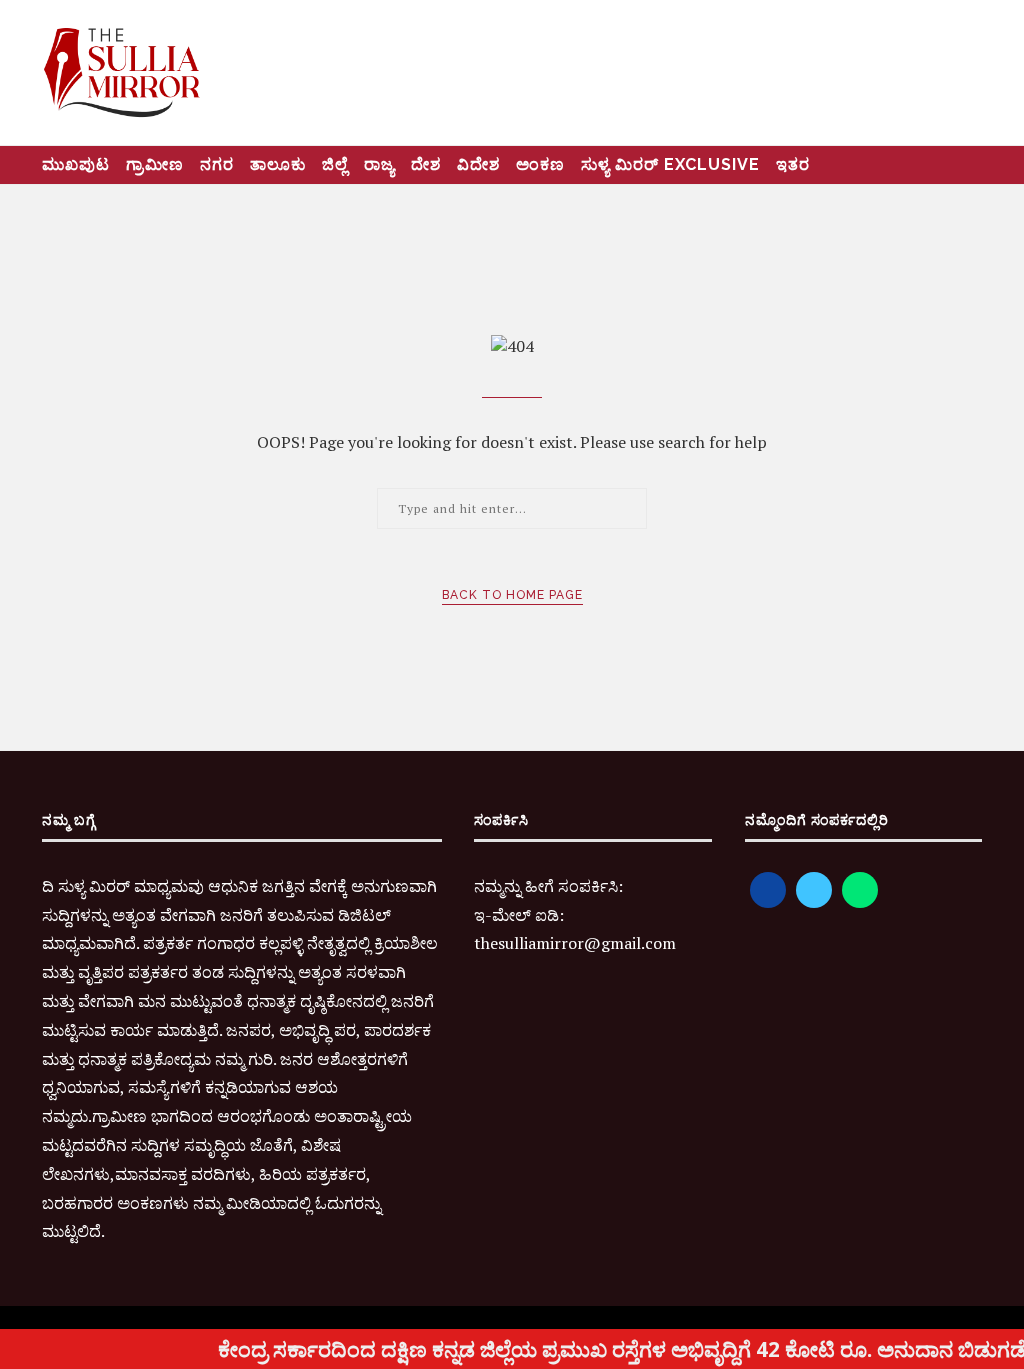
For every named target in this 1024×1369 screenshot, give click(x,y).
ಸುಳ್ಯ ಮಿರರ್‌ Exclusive (670, 164)
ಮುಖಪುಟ (76, 164)
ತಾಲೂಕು (278, 164)
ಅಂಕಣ (540, 164)
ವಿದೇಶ (478, 164)
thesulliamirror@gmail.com (575, 943)
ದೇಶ (426, 164)
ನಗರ (217, 164)
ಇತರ (793, 164)
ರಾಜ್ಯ (379, 164)
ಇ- (483, 915)
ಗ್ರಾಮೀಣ (155, 164)
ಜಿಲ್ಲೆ (335, 164)
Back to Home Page (512, 595)
